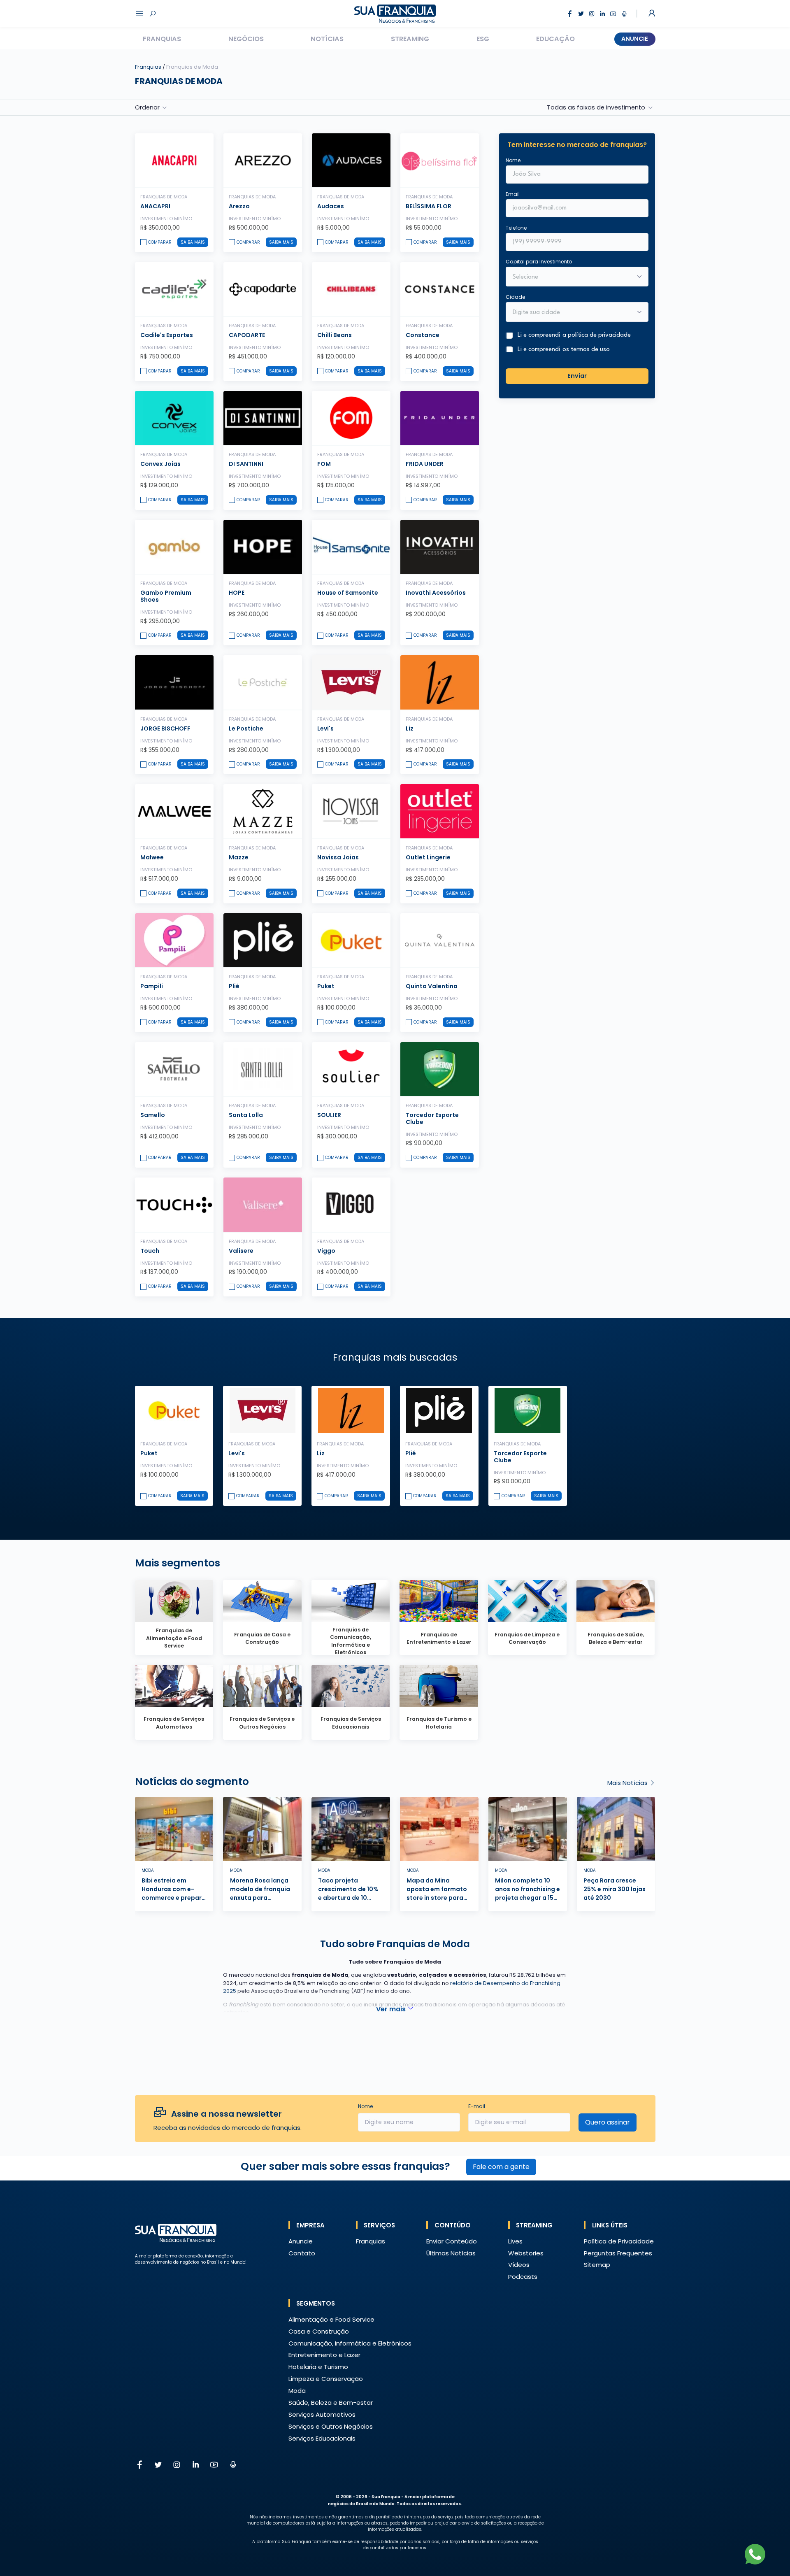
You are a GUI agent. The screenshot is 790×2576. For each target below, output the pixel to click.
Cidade (515, 297)
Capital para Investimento (539, 262)
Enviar (577, 376)
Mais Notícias (628, 1783)
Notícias (327, 39)
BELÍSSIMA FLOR (429, 206)
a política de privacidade (597, 335)
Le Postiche (246, 728)
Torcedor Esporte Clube (432, 1118)
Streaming (410, 39)
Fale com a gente (501, 2167)
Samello (153, 1115)
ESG (483, 39)
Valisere (241, 1251)
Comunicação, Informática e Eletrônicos (350, 2343)
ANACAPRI (155, 206)
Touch (150, 1251)
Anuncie (635, 39)
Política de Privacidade (619, 2241)
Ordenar (147, 107)
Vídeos (519, 2265)
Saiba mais (193, 242)
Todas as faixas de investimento (596, 107)
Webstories (526, 2253)
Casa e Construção (319, 2331)
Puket (326, 986)
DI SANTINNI (246, 464)
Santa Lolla (246, 1115)
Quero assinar (608, 2122)
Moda (297, 2391)
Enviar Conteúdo (452, 2241)
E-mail (477, 2106)
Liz (410, 728)
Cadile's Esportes (167, 335)
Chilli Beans (335, 335)
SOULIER (329, 1115)
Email (513, 194)
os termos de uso (586, 350)
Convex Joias (160, 464)
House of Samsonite (348, 593)
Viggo (326, 1251)
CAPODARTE (247, 335)
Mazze (239, 857)
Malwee (152, 857)
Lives (515, 2241)
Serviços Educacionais (322, 2438)
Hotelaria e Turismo (318, 2367)
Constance (423, 335)
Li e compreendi (574, 335)
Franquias (162, 39)
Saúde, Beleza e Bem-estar (331, 2403)
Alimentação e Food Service (331, 2319)
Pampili (152, 986)
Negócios (246, 39)
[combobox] (572, 313)
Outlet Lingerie (428, 857)
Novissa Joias (338, 857)
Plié (234, 986)
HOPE (237, 593)
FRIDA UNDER (425, 464)
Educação (555, 39)
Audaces (331, 206)
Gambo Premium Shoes (166, 596)
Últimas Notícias (451, 2253)
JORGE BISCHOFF (165, 728)
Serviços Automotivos (322, 2414)
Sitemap (597, 2265)
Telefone (516, 228)
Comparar (160, 242)
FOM (324, 464)
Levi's (325, 728)
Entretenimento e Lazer (324, 2355)
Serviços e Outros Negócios (331, 2426)
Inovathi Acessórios (436, 593)
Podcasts (523, 2277)
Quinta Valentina (432, 986)
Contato (302, 2253)
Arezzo (239, 206)
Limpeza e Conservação (326, 2379)
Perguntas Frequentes (618, 2253)
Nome (513, 160)
